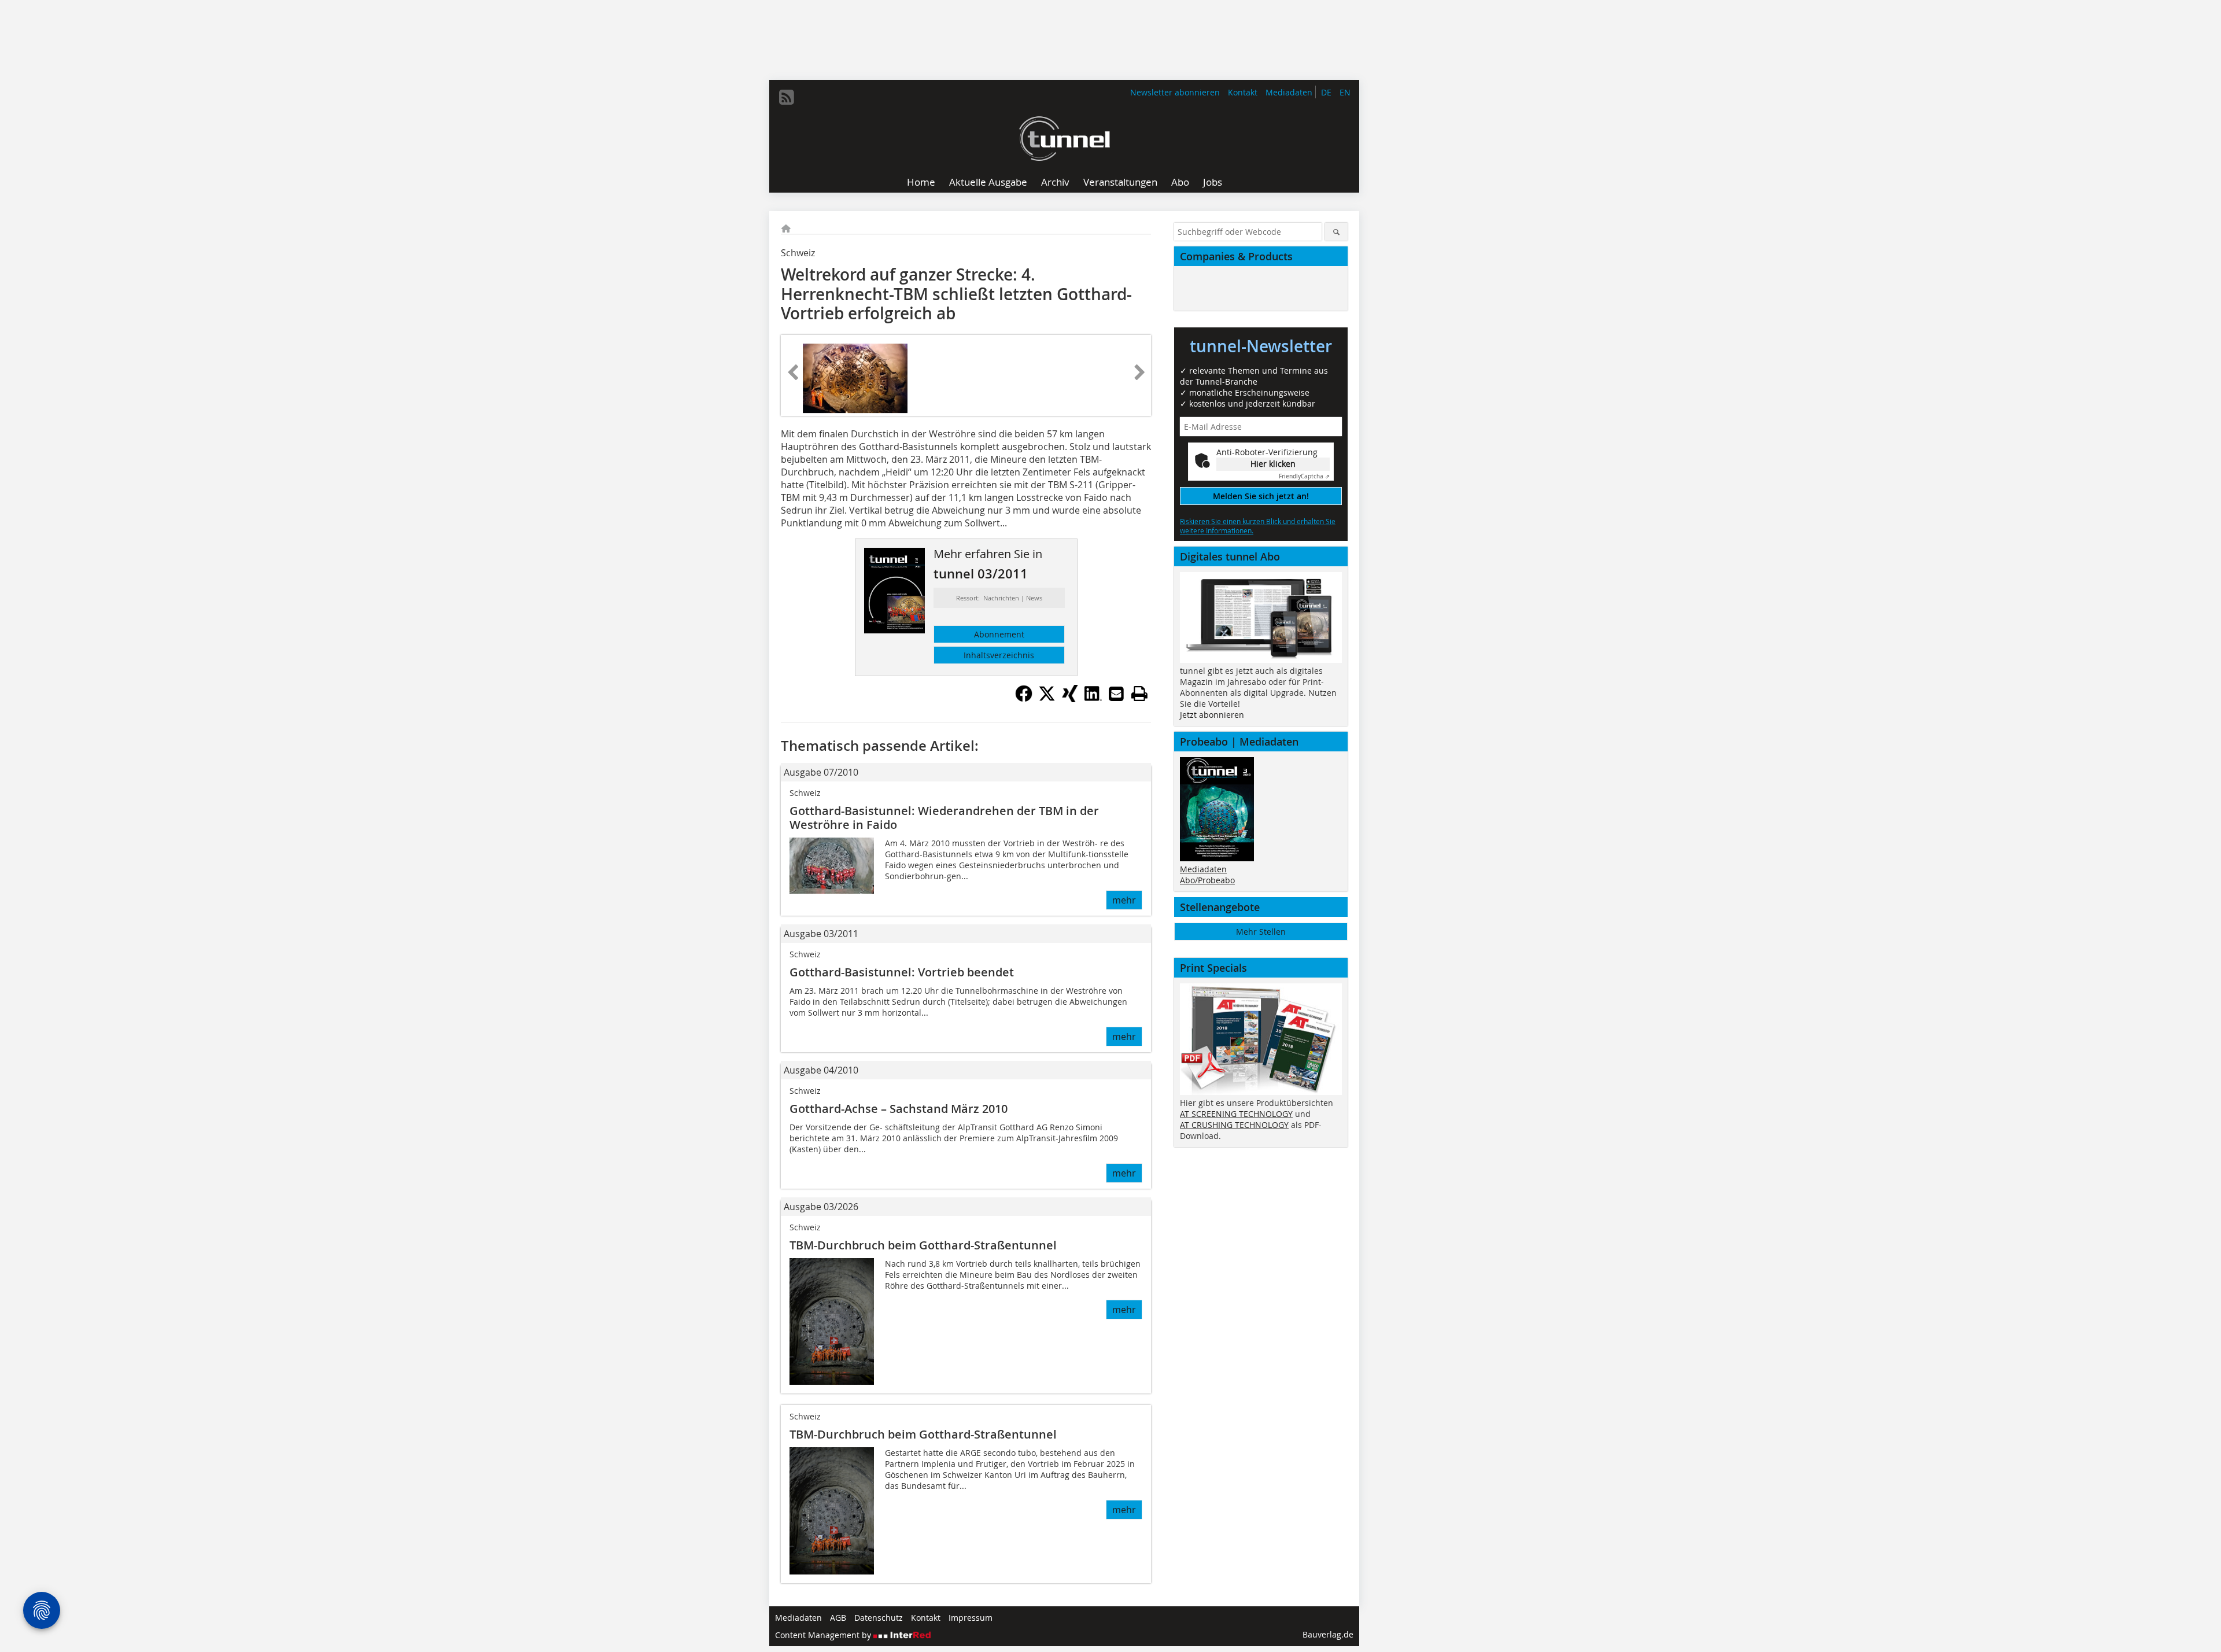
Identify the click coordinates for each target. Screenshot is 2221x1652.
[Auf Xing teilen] (1070, 699)
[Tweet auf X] (1047, 699)
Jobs (1213, 182)
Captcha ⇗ (1304, 476)
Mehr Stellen (1261, 932)
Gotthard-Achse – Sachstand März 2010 (899, 1109)
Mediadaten (1289, 92)
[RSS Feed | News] (787, 97)
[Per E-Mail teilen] (1116, 694)
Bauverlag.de (1328, 1634)
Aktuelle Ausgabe (988, 182)
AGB (838, 1618)
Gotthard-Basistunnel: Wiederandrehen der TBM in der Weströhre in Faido (944, 818)
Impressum (971, 1618)
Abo (1180, 182)
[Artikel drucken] (1139, 694)
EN (1345, 92)
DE (1326, 92)
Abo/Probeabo (1207, 880)
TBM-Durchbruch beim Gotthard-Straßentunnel (923, 1245)
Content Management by (824, 1635)
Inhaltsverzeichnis (999, 655)
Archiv (1055, 182)
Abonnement (999, 634)
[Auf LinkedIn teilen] (1093, 699)
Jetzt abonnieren (1212, 715)
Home (921, 182)
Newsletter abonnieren (1175, 92)
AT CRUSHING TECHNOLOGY (1234, 1125)
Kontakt (1243, 92)
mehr (1124, 900)
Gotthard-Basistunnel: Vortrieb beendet (902, 972)
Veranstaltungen (1120, 182)
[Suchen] (1336, 232)
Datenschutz (879, 1618)
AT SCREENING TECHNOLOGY (1236, 1114)
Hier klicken (1273, 464)
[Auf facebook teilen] (1024, 699)
